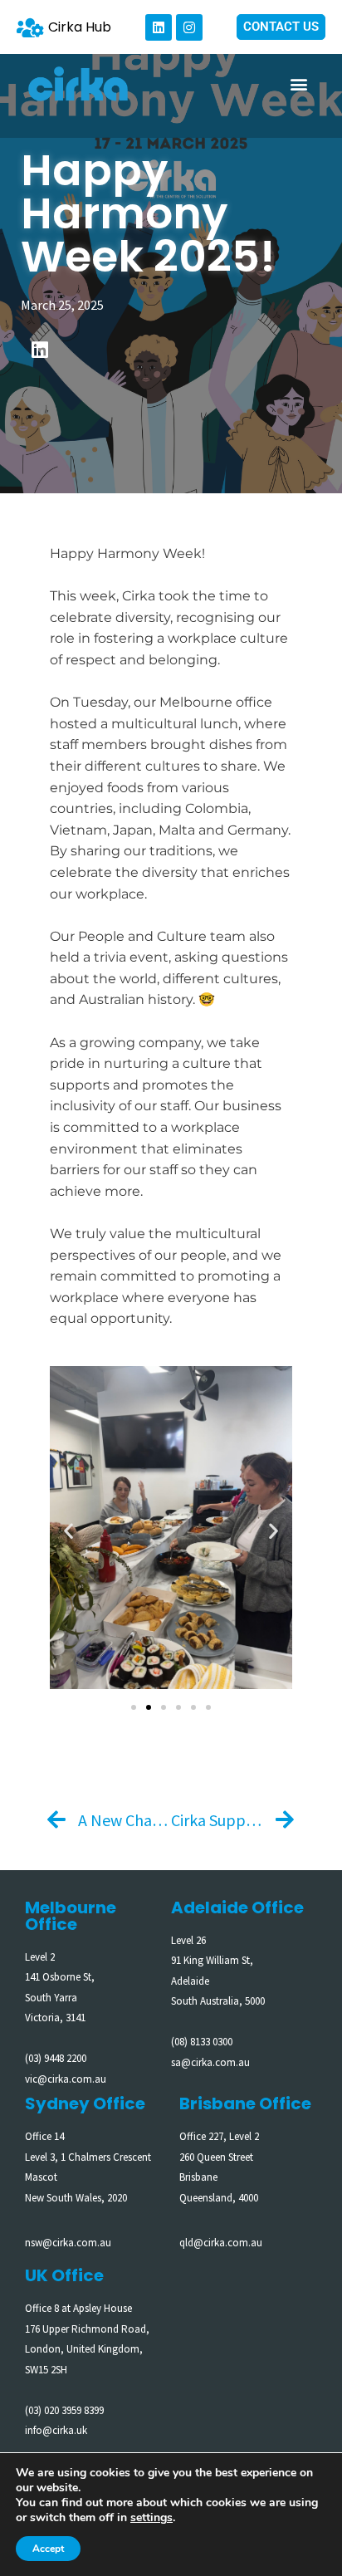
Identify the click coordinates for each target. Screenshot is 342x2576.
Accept (48, 2549)
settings (151, 2518)
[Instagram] (189, 27)
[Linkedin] (159, 27)
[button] (299, 84)
